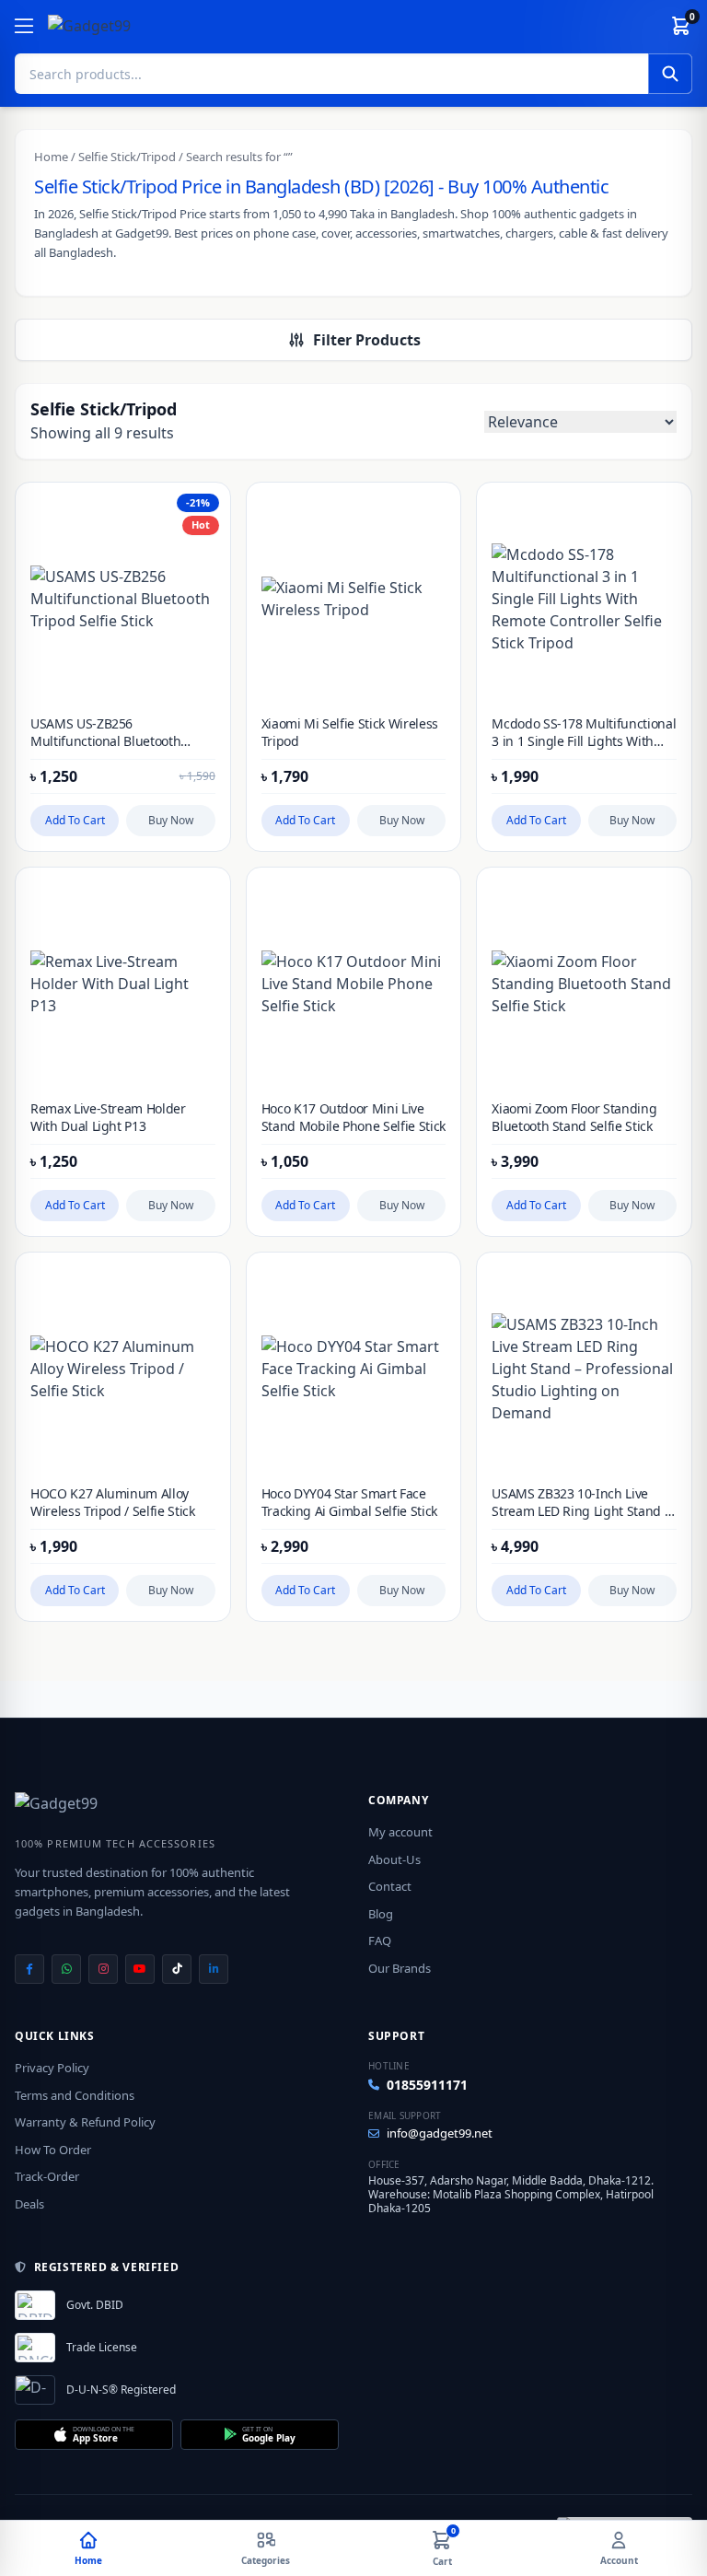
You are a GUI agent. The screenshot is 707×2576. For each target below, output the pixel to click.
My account (400, 1832)
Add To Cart (75, 820)
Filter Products (367, 340)
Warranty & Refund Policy (85, 2122)
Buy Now (171, 820)
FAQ (380, 1941)
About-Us (394, 1859)
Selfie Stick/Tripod (127, 157)
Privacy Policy (52, 2068)
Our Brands (400, 1968)
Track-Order (47, 2176)
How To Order (53, 2150)
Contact (390, 1886)
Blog (381, 1914)
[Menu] (24, 26)
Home (51, 157)
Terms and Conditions (75, 2095)
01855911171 (427, 2085)
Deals (29, 2204)
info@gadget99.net (440, 2133)
